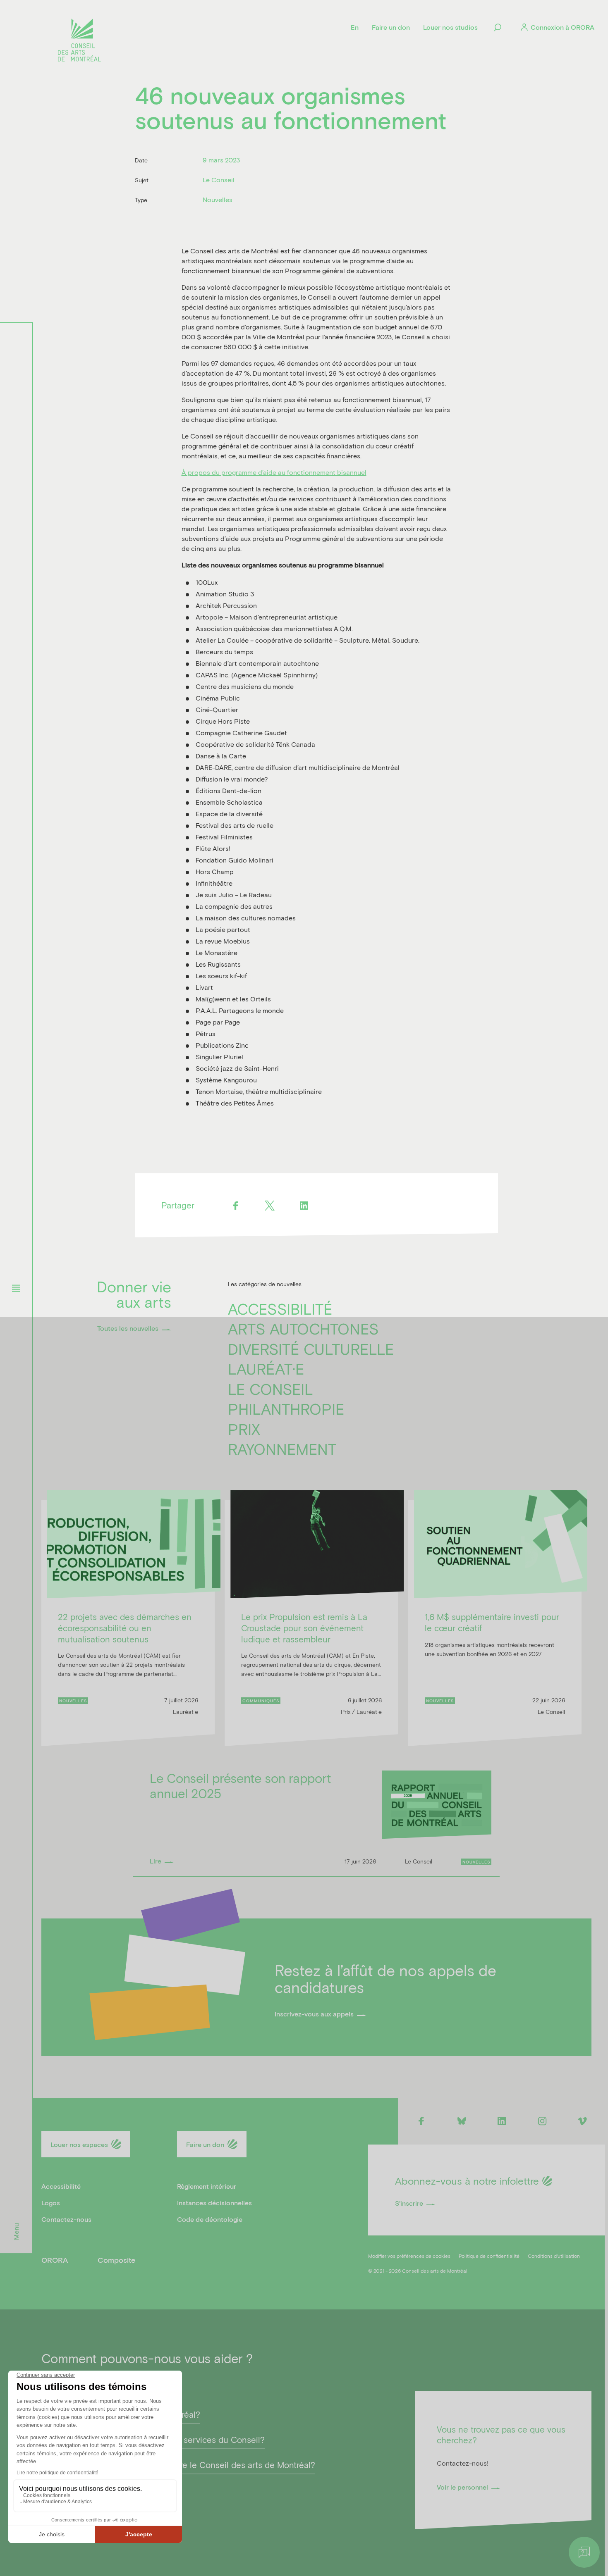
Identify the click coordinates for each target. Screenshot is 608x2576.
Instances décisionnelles (214, 2203)
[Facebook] (236, 1205)
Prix (244, 1429)
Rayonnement (282, 1449)
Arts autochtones (303, 1328)
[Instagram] (542, 2121)
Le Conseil (270, 1389)
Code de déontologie (210, 2219)
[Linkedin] (304, 1205)
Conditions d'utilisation (554, 2256)
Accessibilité (280, 1308)
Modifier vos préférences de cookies (409, 2256)
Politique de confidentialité (489, 2256)
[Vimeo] (583, 2121)
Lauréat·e (266, 1368)
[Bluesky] (461, 2121)
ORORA (55, 2260)
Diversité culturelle (311, 1349)
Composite (116, 2260)
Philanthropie (286, 1408)
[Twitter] (270, 1205)
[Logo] (79, 41)
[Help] (584, 2552)
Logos (51, 2203)
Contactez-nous (66, 2219)
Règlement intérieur (207, 2186)
